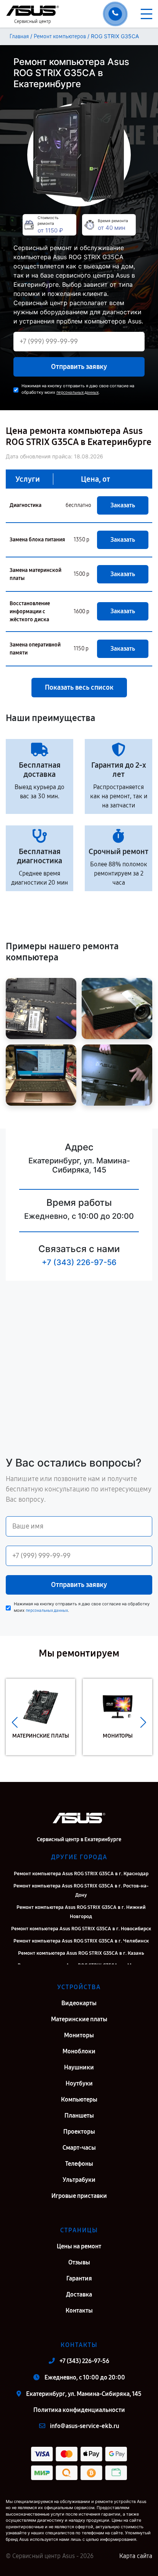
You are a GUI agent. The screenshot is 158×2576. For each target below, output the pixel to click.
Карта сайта (136, 2556)
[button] (15, 1723)
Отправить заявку (79, 367)
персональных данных (77, 392)
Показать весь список (79, 687)
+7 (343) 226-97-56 (79, 1262)
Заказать (123, 505)
